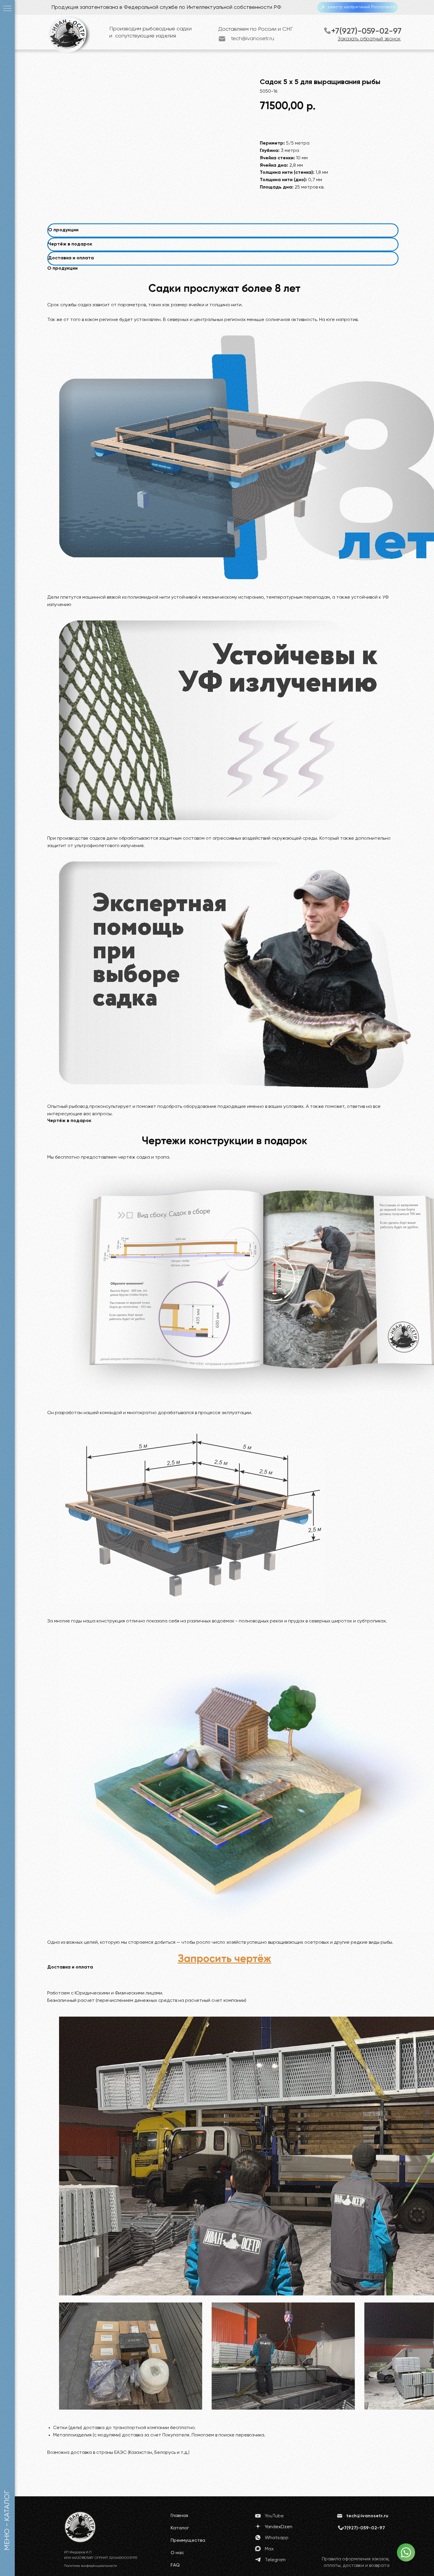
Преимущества (188, 2541)
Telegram (275, 2560)
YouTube (274, 2516)
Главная (179, 2516)
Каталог (180, 2528)
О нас (177, 2553)
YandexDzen (279, 2527)
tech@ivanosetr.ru (253, 39)
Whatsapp (277, 2538)
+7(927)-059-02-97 (366, 31)
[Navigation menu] (7, 9)
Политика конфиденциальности (90, 2566)
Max (269, 2549)
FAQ (175, 2565)
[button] (225, 1959)
